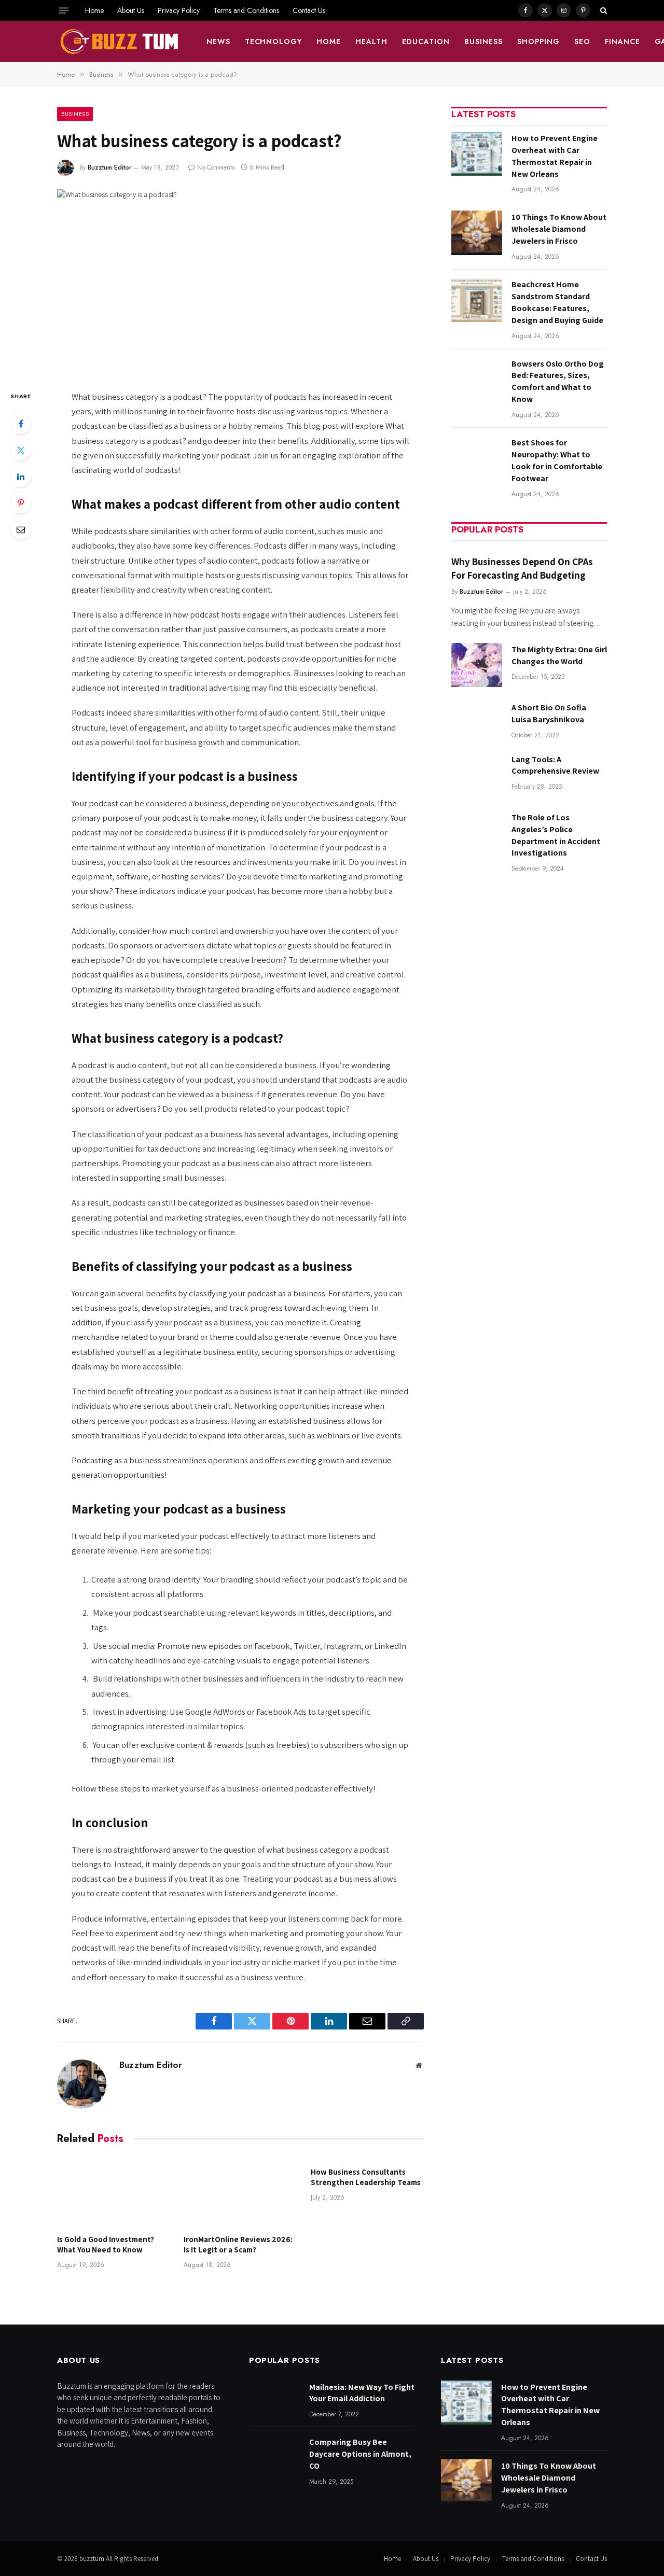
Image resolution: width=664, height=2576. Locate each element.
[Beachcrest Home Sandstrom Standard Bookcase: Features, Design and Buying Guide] (477, 300)
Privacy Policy (179, 10)
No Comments (216, 167)
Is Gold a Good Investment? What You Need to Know (106, 2244)
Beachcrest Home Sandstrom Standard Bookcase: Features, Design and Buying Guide (557, 302)
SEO (582, 41)
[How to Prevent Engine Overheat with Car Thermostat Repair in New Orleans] (477, 154)
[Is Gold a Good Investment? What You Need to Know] (114, 2192)
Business (483, 41)
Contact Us (309, 10)
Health (371, 41)
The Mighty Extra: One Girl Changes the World (559, 655)
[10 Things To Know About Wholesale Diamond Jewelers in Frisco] (477, 233)
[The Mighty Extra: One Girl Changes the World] (477, 665)
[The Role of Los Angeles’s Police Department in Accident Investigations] (477, 833)
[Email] (21, 529)
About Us (131, 10)
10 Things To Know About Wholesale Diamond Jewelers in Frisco (559, 229)
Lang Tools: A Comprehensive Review (555, 765)
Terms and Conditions (246, 10)
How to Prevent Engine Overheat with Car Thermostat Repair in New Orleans (555, 156)
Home (94, 10)
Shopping (538, 41)
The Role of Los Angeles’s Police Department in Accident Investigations (556, 835)
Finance (622, 41)
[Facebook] (21, 424)
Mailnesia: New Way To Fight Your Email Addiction (362, 2393)
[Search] (603, 10)
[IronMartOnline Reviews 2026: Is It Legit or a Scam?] (240, 2192)
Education (426, 41)
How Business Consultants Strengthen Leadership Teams (366, 2177)
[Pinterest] (21, 503)
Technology (274, 41)
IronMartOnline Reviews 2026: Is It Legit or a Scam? (238, 2244)
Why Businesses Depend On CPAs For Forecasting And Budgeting (522, 568)
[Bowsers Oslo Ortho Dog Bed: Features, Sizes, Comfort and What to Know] (477, 379)
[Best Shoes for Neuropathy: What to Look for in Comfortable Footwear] (477, 458)
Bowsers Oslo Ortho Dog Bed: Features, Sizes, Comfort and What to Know (558, 382)
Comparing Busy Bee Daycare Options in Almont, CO (360, 2454)
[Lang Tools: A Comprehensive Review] (477, 775)
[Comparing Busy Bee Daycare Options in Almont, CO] (274, 2458)
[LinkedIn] (21, 477)
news (218, 41)
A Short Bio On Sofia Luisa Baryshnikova (549, 713)
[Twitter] (21, 450)
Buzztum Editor (109, 167)
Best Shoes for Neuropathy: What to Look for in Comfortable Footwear (557, 460)
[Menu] (64, 10)
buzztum (93, 2559)
